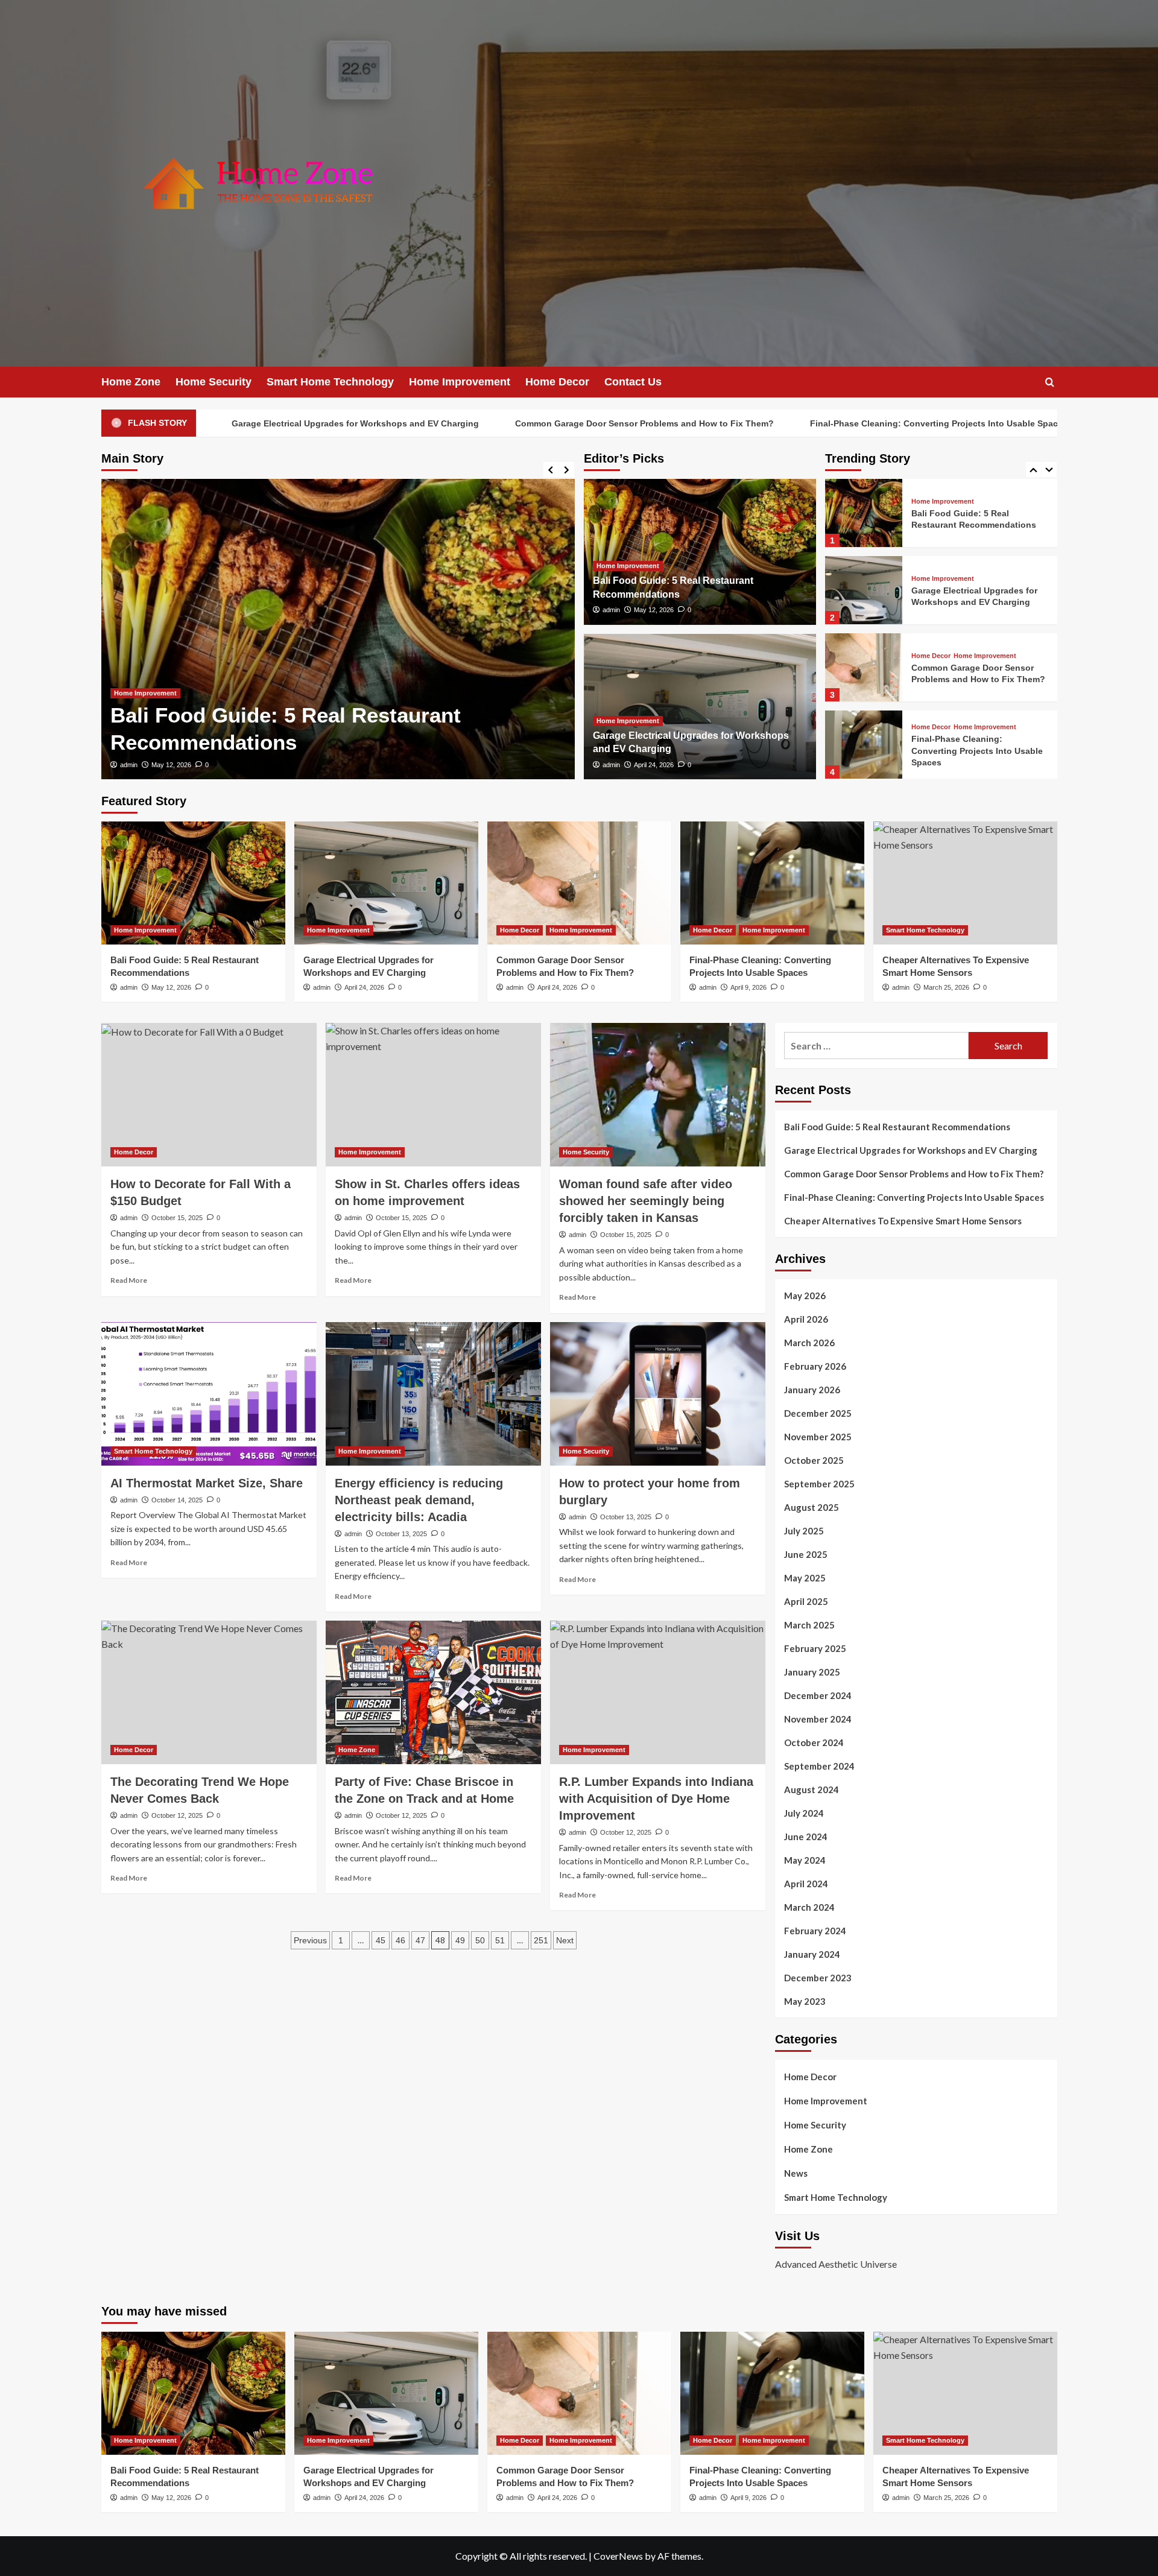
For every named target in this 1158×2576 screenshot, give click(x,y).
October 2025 (814, 1460)
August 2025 (812, 1507)
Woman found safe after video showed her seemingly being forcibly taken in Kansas (646, 1201)
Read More (129, 1280)
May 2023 (805, 2001)
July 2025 (804, 1531)
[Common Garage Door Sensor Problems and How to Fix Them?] (864, 590)
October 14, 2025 (177, 1500)
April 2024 (806, 1884)
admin (173, 765)
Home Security (214, 382)
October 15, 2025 (177, 1218)
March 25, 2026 (946, 987)
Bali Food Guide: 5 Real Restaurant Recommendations (898, 1127)
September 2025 (819, 1484)
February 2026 (815, 1366)
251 (541, 1940)
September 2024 (819, 1766)
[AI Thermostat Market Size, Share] (209, 1394)
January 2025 (812, 1672)
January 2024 (812, 1954)
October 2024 (814, 1742)
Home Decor (557, 382)
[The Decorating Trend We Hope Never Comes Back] (209, 1692)
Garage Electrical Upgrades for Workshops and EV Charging (220, 423)
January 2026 (812, 1390)
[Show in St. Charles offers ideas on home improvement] (433, 1095)
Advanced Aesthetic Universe (836, 2264)
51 (500, 1940)
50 (480, 1940)
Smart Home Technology (330, 382)
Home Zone (131, 382)
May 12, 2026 (654, 610)
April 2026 (806, 1319)
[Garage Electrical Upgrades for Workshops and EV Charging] (382, 629)
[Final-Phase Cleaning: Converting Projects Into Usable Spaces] (864, 667)
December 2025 (818, 1413)
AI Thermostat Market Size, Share (207, 1483)
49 (460, 1940)
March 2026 (809, 1343)
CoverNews (618, 2556)
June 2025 (806, 1554)
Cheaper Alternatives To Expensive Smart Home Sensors (903, 1221)
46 (400, 1940)
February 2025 (815, 1648)
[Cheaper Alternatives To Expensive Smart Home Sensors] (864, 745)
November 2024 (818, 1719)
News (796, 2173)
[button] (1050, 382)
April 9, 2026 (748, 987)
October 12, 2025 (177, 1815)
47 (420, 1940)
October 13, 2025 (401, 1534)
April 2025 (806, 1601)
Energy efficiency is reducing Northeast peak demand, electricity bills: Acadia (419, 1500)
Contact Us (633, 382)
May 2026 (805, 1296)
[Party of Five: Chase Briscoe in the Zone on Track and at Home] (433, 1692)
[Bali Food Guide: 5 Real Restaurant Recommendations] (193, 883)
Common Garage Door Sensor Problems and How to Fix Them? (509, 423)
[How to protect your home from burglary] (658, 1394)
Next (565, 1940)
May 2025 (805, 1578)
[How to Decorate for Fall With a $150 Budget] (209, 1095)
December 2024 (818, 1695)
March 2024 (809, 1907)
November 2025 (818, 1437)
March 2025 (809, 1625)
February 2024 (815, 1931)
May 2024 (805, 1860)
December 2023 (818, 1978)
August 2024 (812, 1790)
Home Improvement (460, 382)
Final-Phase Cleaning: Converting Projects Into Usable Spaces (803, 423)
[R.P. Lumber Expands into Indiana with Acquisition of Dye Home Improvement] (658, 1692)
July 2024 (804, 1813)
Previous (310, 1940)
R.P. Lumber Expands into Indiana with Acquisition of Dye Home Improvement (656, 1799)
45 (381, 1940)
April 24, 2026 (215, 765)
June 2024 (806, 1837)
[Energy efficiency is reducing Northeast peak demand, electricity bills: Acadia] (433, 1394)
